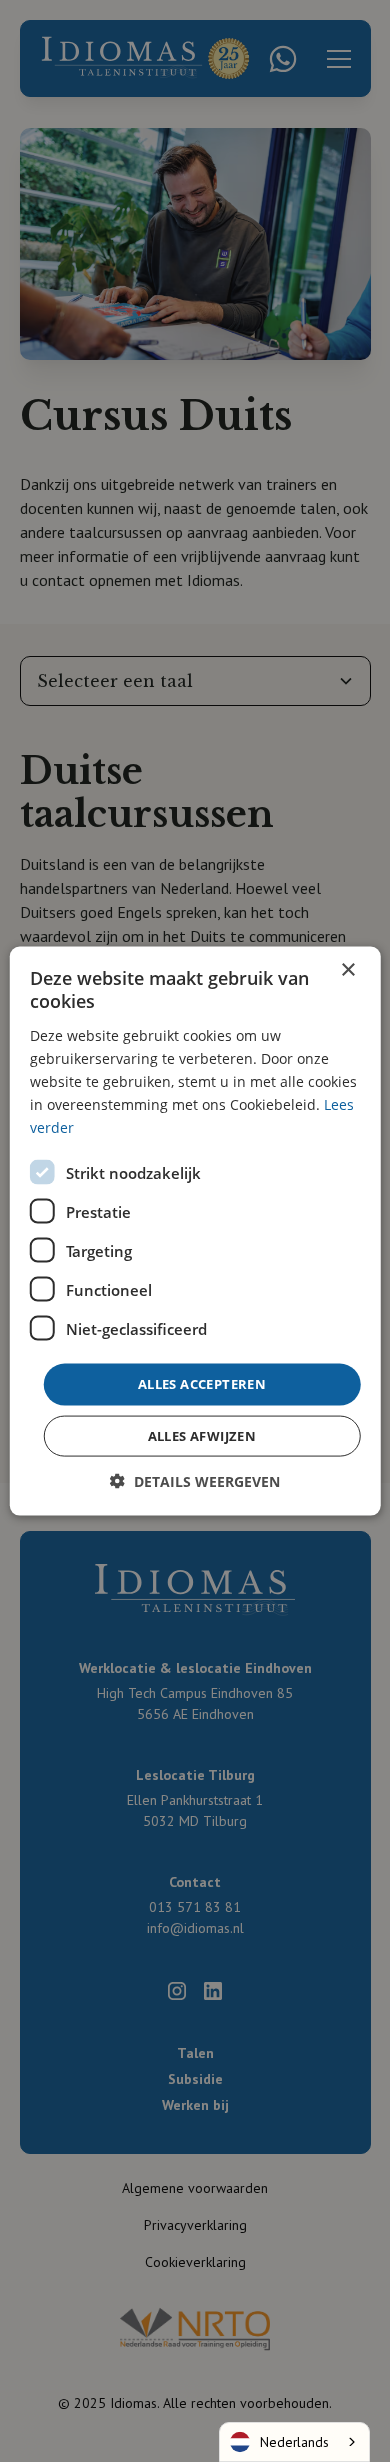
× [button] (347, 970)
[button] (195, 1480)
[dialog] (195, 1231)
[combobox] (294, 2442)
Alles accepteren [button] (202, 1384)
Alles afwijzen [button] (202, 1435)
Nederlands (294, 2442)
